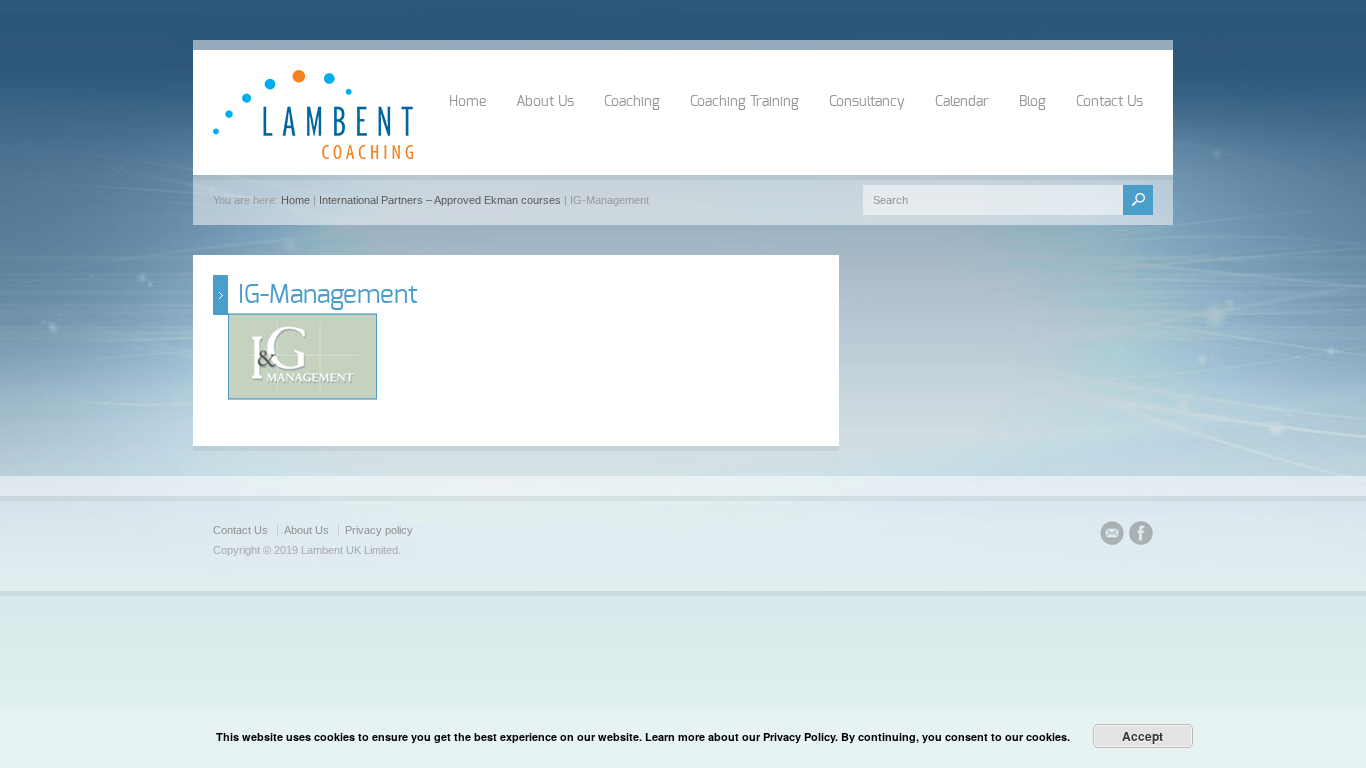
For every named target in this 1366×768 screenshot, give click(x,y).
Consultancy (867, 102)
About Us (545, 102)
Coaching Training (744, 102)
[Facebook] (1141, 536)
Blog (1032, 102)
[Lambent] (313, 155)
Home (467, 102)
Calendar (962, 102)
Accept (1142, 736)
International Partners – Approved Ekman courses (440, 200)
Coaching (632, 102)
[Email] (1112, 536)
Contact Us (1109, 102)
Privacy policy (379, 530)
